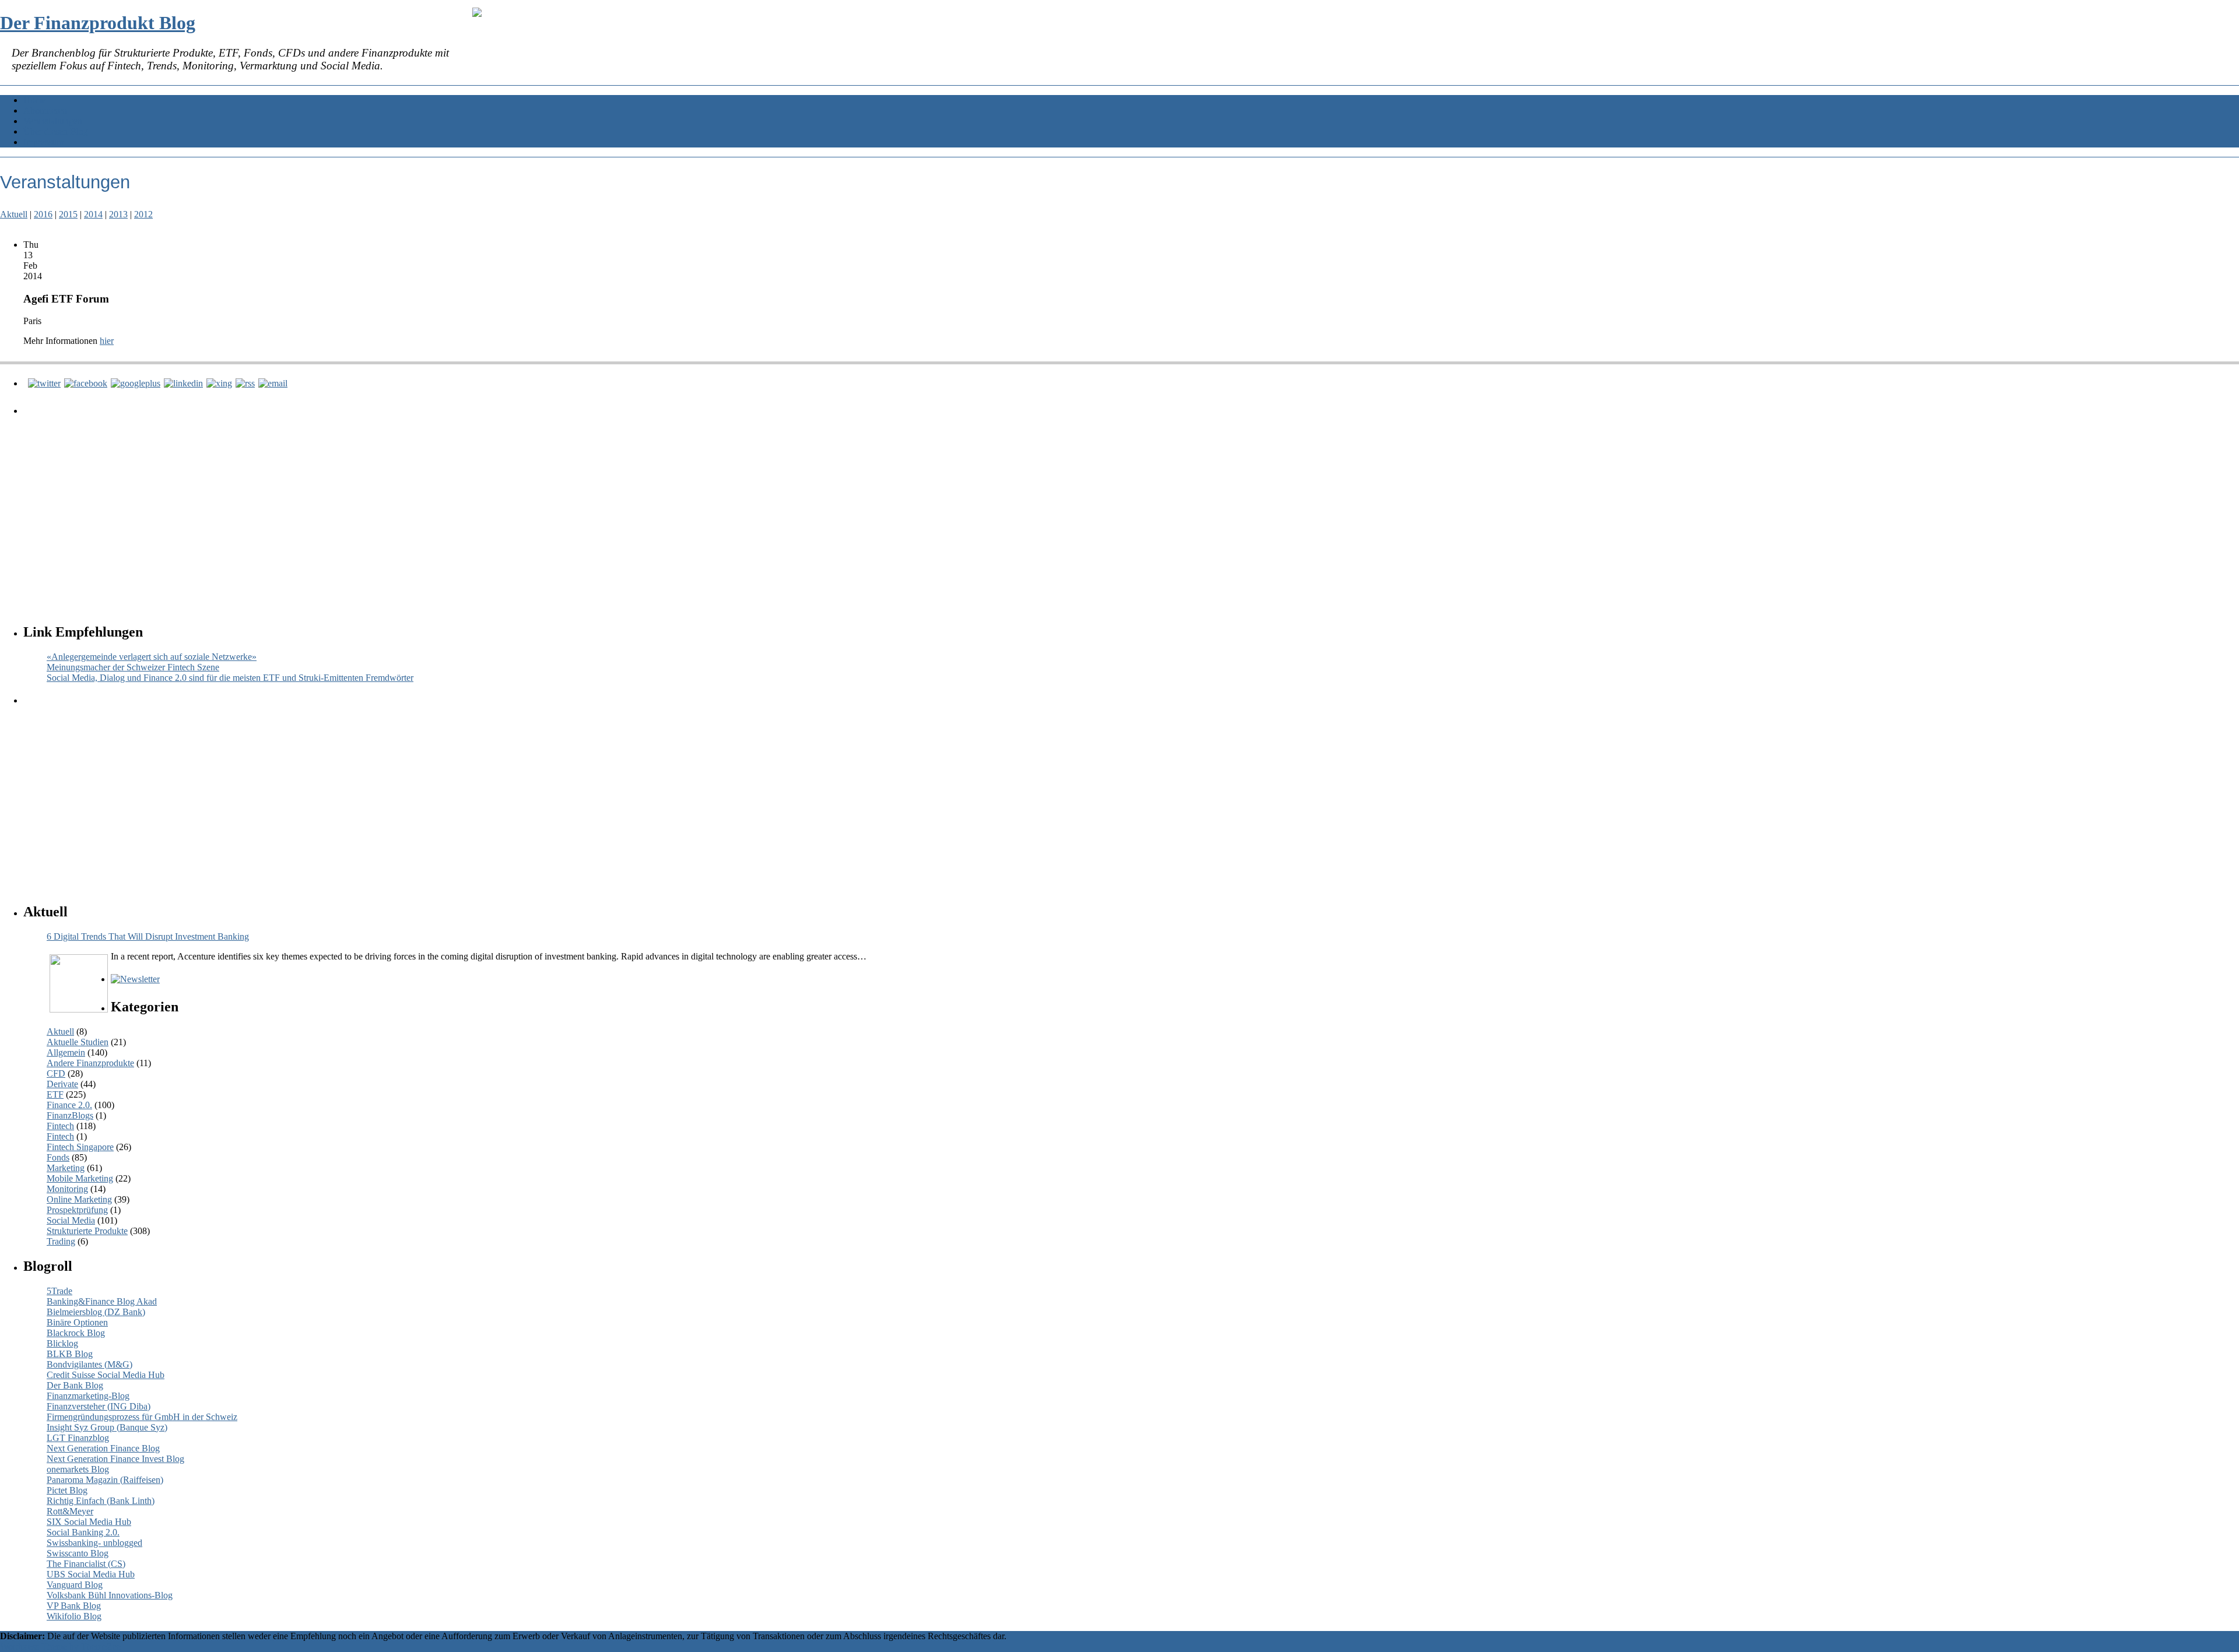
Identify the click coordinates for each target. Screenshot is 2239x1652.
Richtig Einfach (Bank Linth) (101, 1501)
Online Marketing (79, 1199)
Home (35, 100)
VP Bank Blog (74, 1606)
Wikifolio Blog (74, 1616)
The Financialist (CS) (86, 1564)
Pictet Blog (67, 1490)
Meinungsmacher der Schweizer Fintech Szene (133, 667)
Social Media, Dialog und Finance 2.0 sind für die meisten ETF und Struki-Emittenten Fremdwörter (230, 678)
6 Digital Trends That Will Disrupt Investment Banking (148, 936)
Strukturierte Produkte (87, 1231)
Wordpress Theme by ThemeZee (60, 1646)
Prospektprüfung (77, 1210)
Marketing (66, 1168)
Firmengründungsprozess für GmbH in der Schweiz (142, 1417)
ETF (55, 1094)
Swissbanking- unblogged (94, 1543)
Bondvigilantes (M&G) (90, 1364)
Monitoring (67, 1189)
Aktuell (14, 214)
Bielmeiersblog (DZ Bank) (96, 1312)
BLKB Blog (70, 1354)
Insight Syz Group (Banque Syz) (107, 1427)
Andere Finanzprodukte (90, 1063)
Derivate (62, 1084)
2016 (43, 214)
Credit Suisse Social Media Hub (106, 1375)
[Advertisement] (376, 508)
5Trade (59, 1291)
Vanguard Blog (75, 1585)
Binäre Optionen (77, 1322)
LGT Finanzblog (78, 1438)
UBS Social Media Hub (91, 1574)
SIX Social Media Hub (89, 1522)
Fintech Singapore (80, 1147)
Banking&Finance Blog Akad (102, 1301)
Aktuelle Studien (78, 1042)
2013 (118, 214)
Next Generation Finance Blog (103, 1448)
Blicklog (62, 1343)
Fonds (58, 1157)
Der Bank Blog (75, 1385)
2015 (68, 214)
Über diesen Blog (56, 131)
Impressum (43, 142)
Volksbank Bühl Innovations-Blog (110, 1595)
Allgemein (66, 1052)
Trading (61, 1241)
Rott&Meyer (70, 1511)
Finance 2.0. (69, 1105)
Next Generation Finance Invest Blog (115, 1459)
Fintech (60, 1126)
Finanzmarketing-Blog (88, 1396)
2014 (93, 214)
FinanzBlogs (70, 1115)
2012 (143, 214)
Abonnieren (45, 110)
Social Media (71, 1220)
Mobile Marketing (80, 1178)
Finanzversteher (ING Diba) (99, 1406)
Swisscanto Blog (78, 1553)
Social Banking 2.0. (83, 1532)
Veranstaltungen (53, 121)
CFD (56, 1073)
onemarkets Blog (78, 1469)
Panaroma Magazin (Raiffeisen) (105, 1480)
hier (107, 341)
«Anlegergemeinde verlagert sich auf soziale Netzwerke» (152, 657)
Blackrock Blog (76, 1333)
